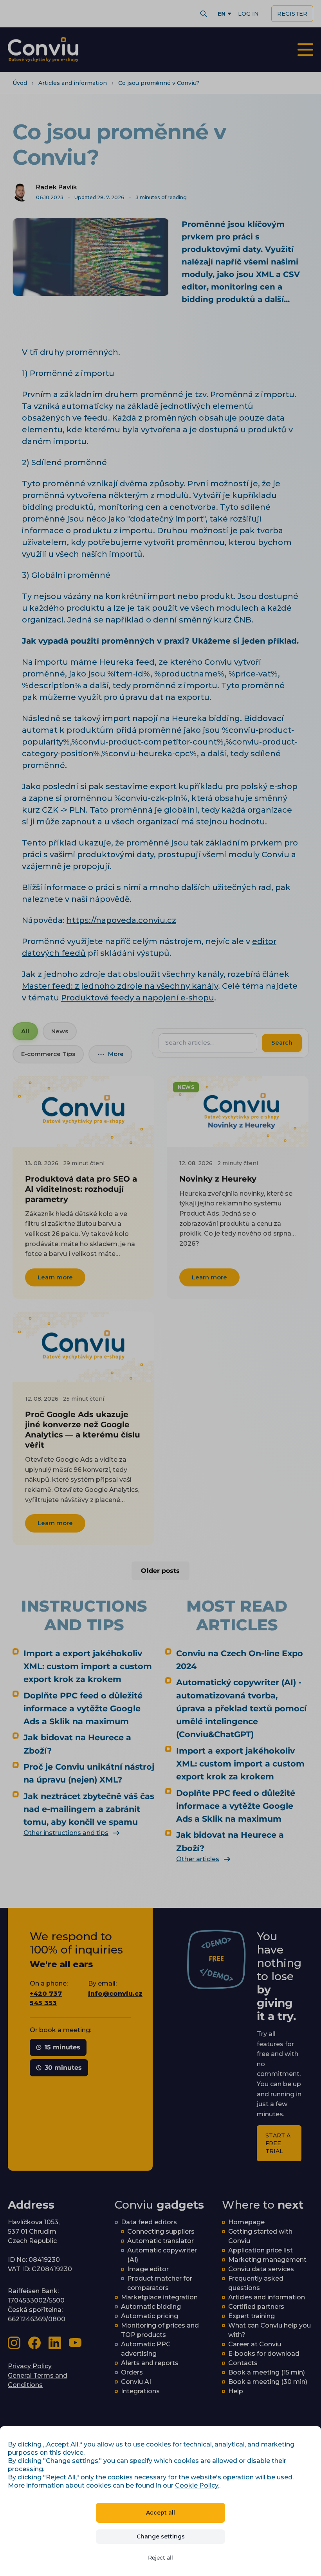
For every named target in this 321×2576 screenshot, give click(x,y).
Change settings (161, 2536)
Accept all (160, 2513)
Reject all (160, 2558)
